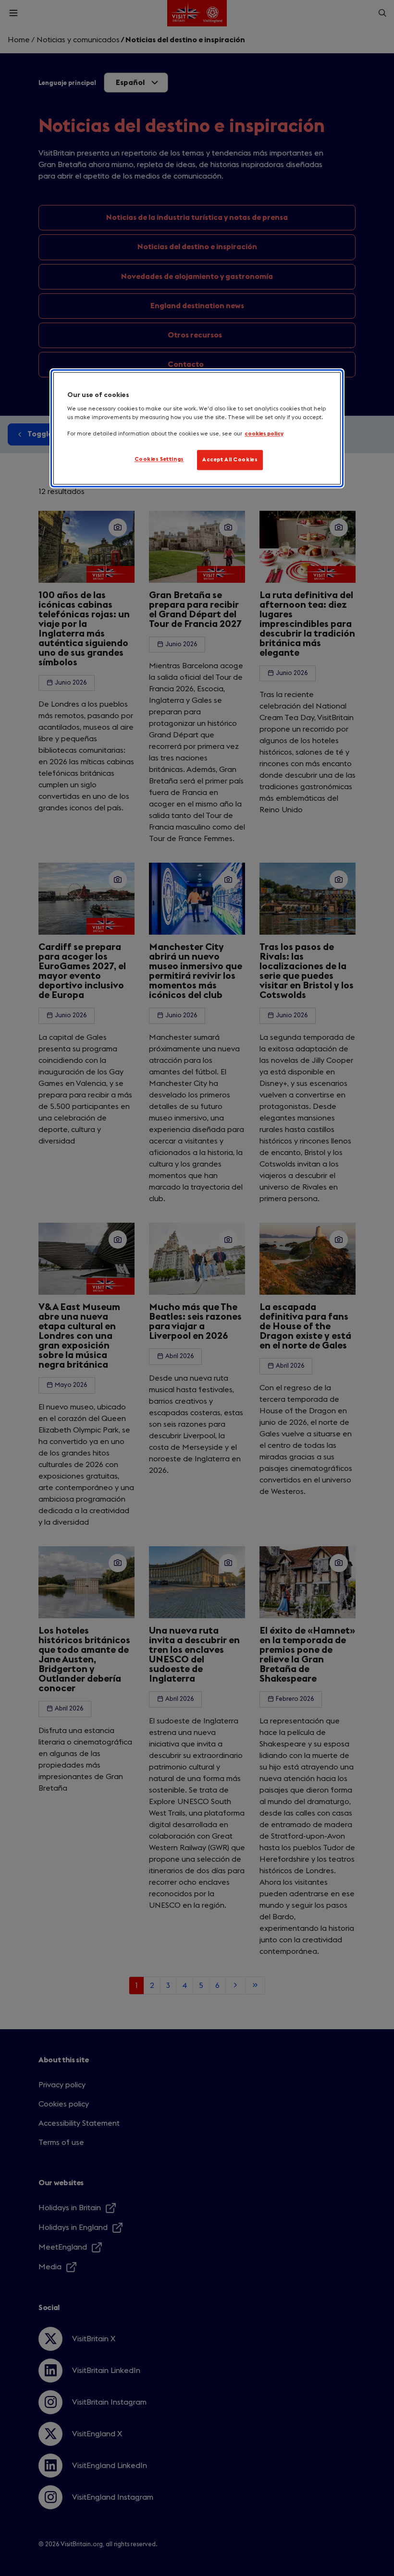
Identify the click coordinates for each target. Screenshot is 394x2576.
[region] (197, 428)
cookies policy (264, 434)
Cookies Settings (159, 459)
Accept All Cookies (230, 460)
